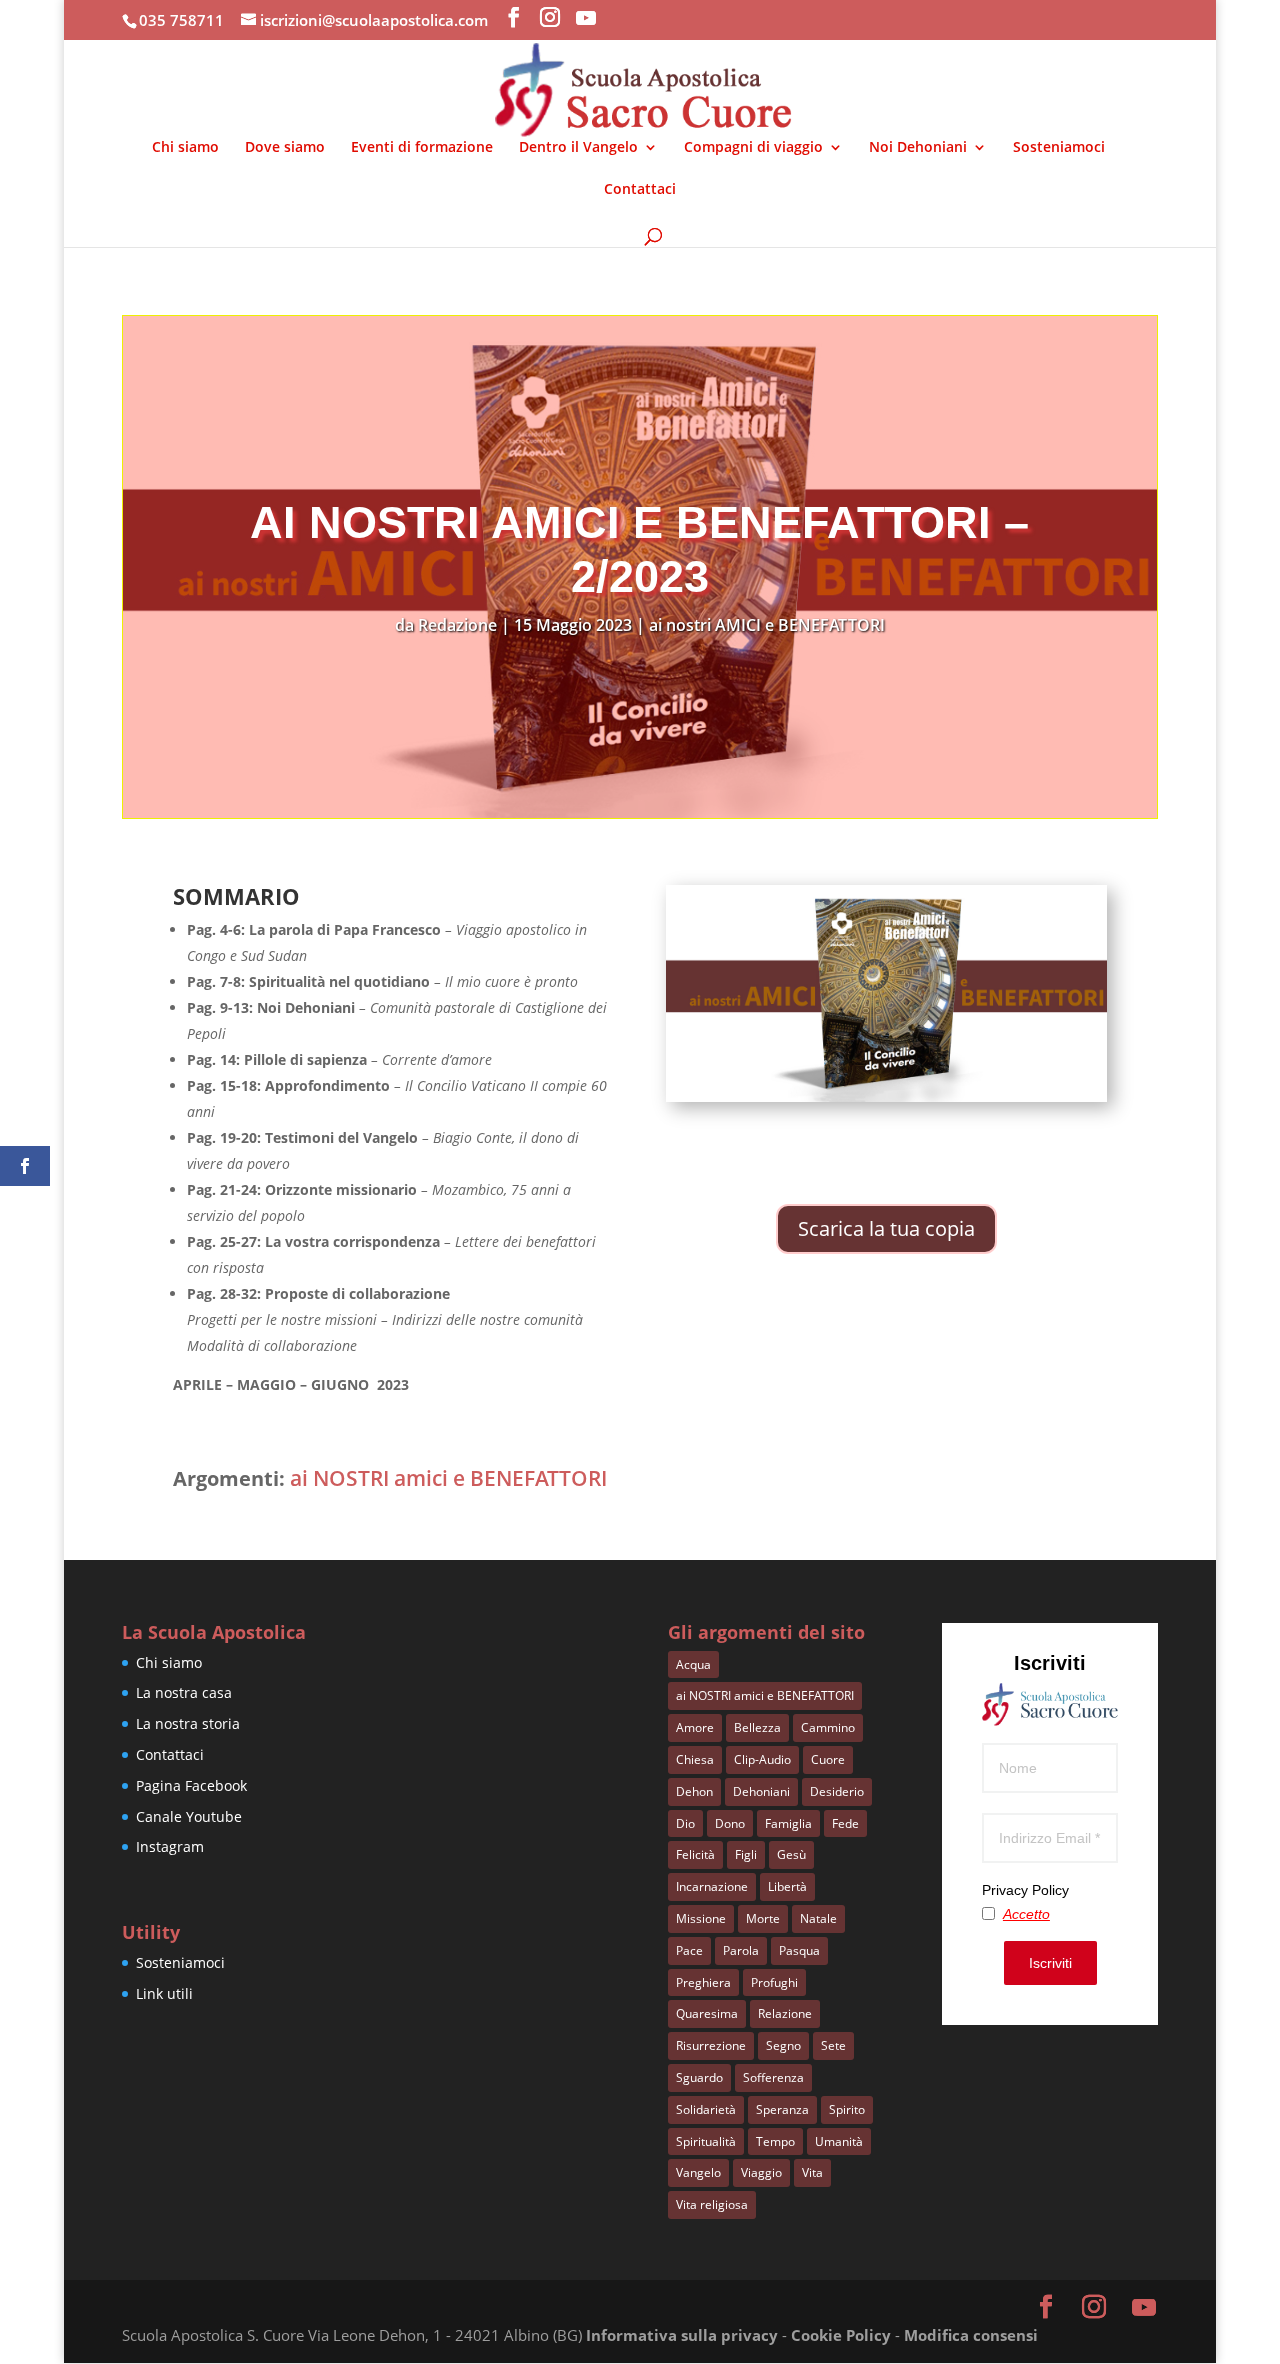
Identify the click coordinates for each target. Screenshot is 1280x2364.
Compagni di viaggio (753, 148)
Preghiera (703, 1982)
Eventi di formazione (422, 148)
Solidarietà (706, 2109)
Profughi (774, 1982)
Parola (741, 1950)
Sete (833, 2045)
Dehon (694, 1791)
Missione (701, 1918)
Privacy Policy (1025, 1890)
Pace (689, 1950)
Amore (695, 1727)
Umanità (839, 2141)
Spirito (847, 2109)
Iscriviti (1050, 1963)
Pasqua (799, 1950)
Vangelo (698, 2172)
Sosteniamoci (1059, 148)
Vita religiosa (712, 2204)
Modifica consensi (971, 2335)
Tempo (775, 2141)
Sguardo (699, 2077)
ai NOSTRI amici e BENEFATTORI (448, 1478)
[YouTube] (586, 18)
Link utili (164, 1993)
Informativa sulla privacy (682, 2335)
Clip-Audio (762, 1759)
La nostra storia (188, 1723)
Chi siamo (185, 148)
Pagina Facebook (191, 1785)
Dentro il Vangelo (578, 148)
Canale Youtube (189, 1816)
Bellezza (757, 1727)
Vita (812, 2172)
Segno (783, 2045)
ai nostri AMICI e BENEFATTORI (767, 625)
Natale (818, 1918)
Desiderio (837, 1791)
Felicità (695, 1854)
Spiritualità (706, 2141)
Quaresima (707, 2013)
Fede (845, 1823)
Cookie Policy (841, 2335)
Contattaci (640, 190)
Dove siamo (285, 148)
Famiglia (788, 1823)
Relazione (785, 2013)
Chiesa (695, 1759)
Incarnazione (712, 1886)
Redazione (457, 625)
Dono (730, 1823)
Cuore (828, 1759)
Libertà (787, 1886)
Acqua (693, 1664)
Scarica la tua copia (886, 1228)
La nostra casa (184, 1692)
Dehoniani (761, 1791)
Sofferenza (773, 2077)
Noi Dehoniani (918, 148)
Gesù (791, 1854)
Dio (685, 1823)
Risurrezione (711, 2045)
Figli (746, 1854)
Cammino (828, 1727)
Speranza (782, 2109)
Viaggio (761, 2172)
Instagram (170, 1846)
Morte (763, 1918)
